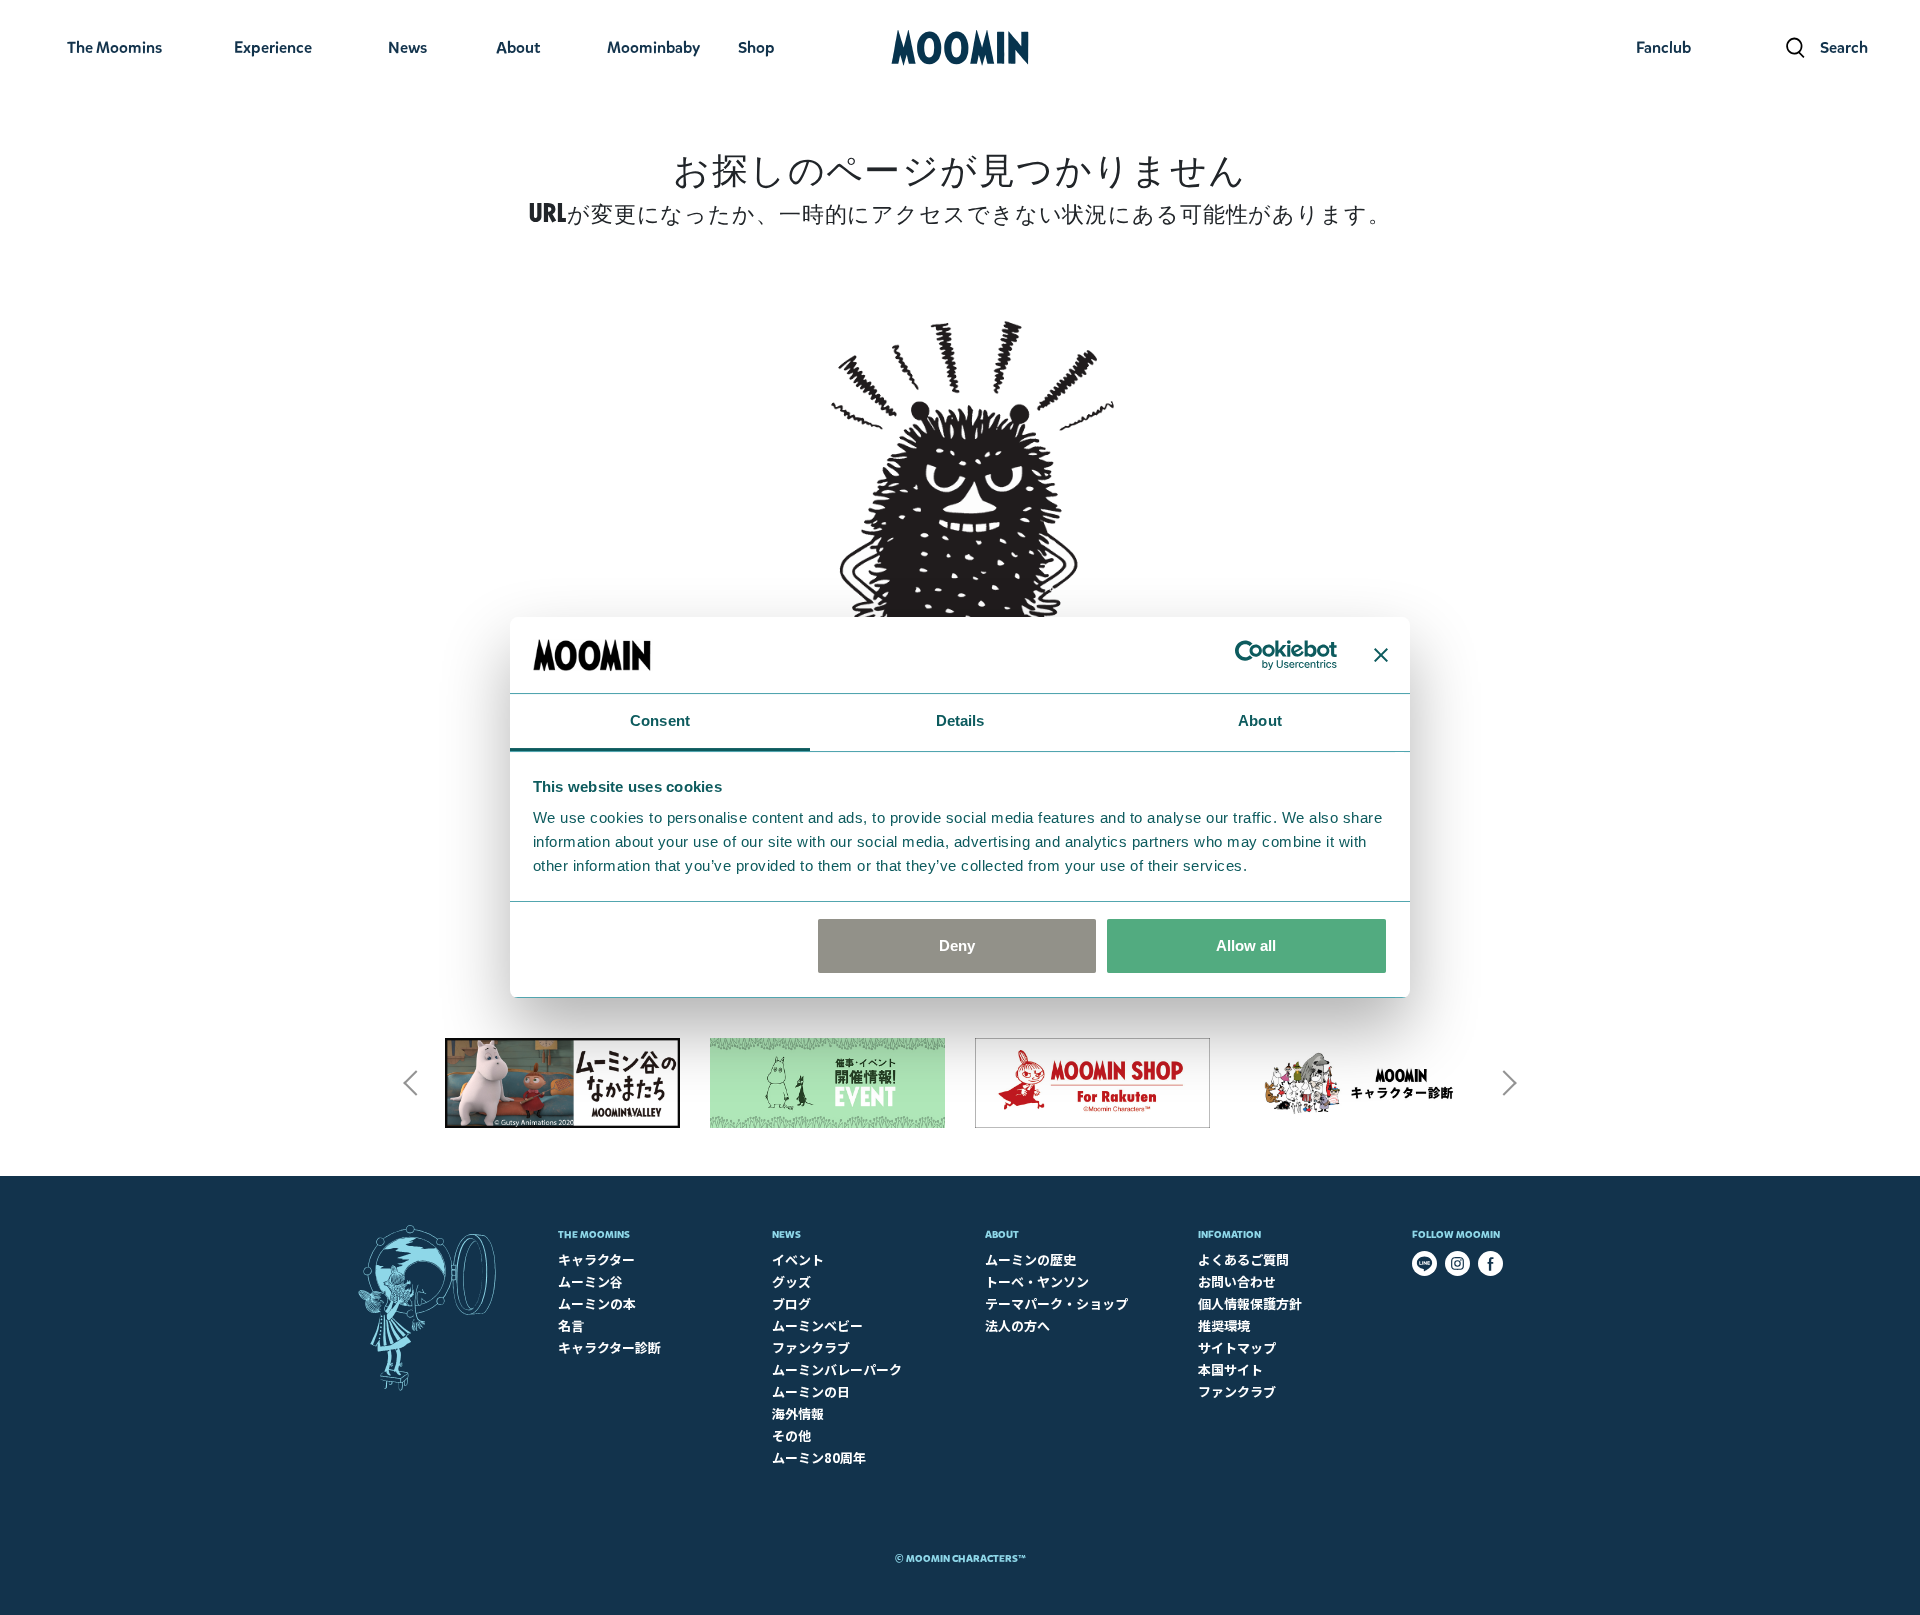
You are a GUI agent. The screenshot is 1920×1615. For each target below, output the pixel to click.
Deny (957, 945)
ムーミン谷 (590, 1281)
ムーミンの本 (597, 1303)
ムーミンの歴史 (1030, 1259)
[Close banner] (1381, 655)
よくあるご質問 (1243, 1259)
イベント (798, 1259)
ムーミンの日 (811, 1391)
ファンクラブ (811, 1347)
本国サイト (1230, 1369)
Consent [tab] (660, 720)
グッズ (791, 1281)
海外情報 (798, 1413)
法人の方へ (1017, 1325)
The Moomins (594, 1234)
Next (1510, 1083)
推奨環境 (1224, 1325)
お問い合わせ (1237, 1281)
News (786, 1234)
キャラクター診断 (609, 1347)
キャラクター (596, 1259)
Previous (410, 1083)
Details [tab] (960, 720)
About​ (1002, 1234)
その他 (791, 1435)
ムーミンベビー (817, 1325)
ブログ (791, 1303)
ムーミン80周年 (819, 1457)
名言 (571, 1325)
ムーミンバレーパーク (837, 1369)
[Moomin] (960, 48)
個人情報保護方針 (1250, 1303)
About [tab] (1260, 720)
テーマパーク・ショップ (1056, 1303)
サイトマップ (1237, 1347)
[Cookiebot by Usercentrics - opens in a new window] (1249, 655)
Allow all (1246, 945)
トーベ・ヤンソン (1037, 1281)
